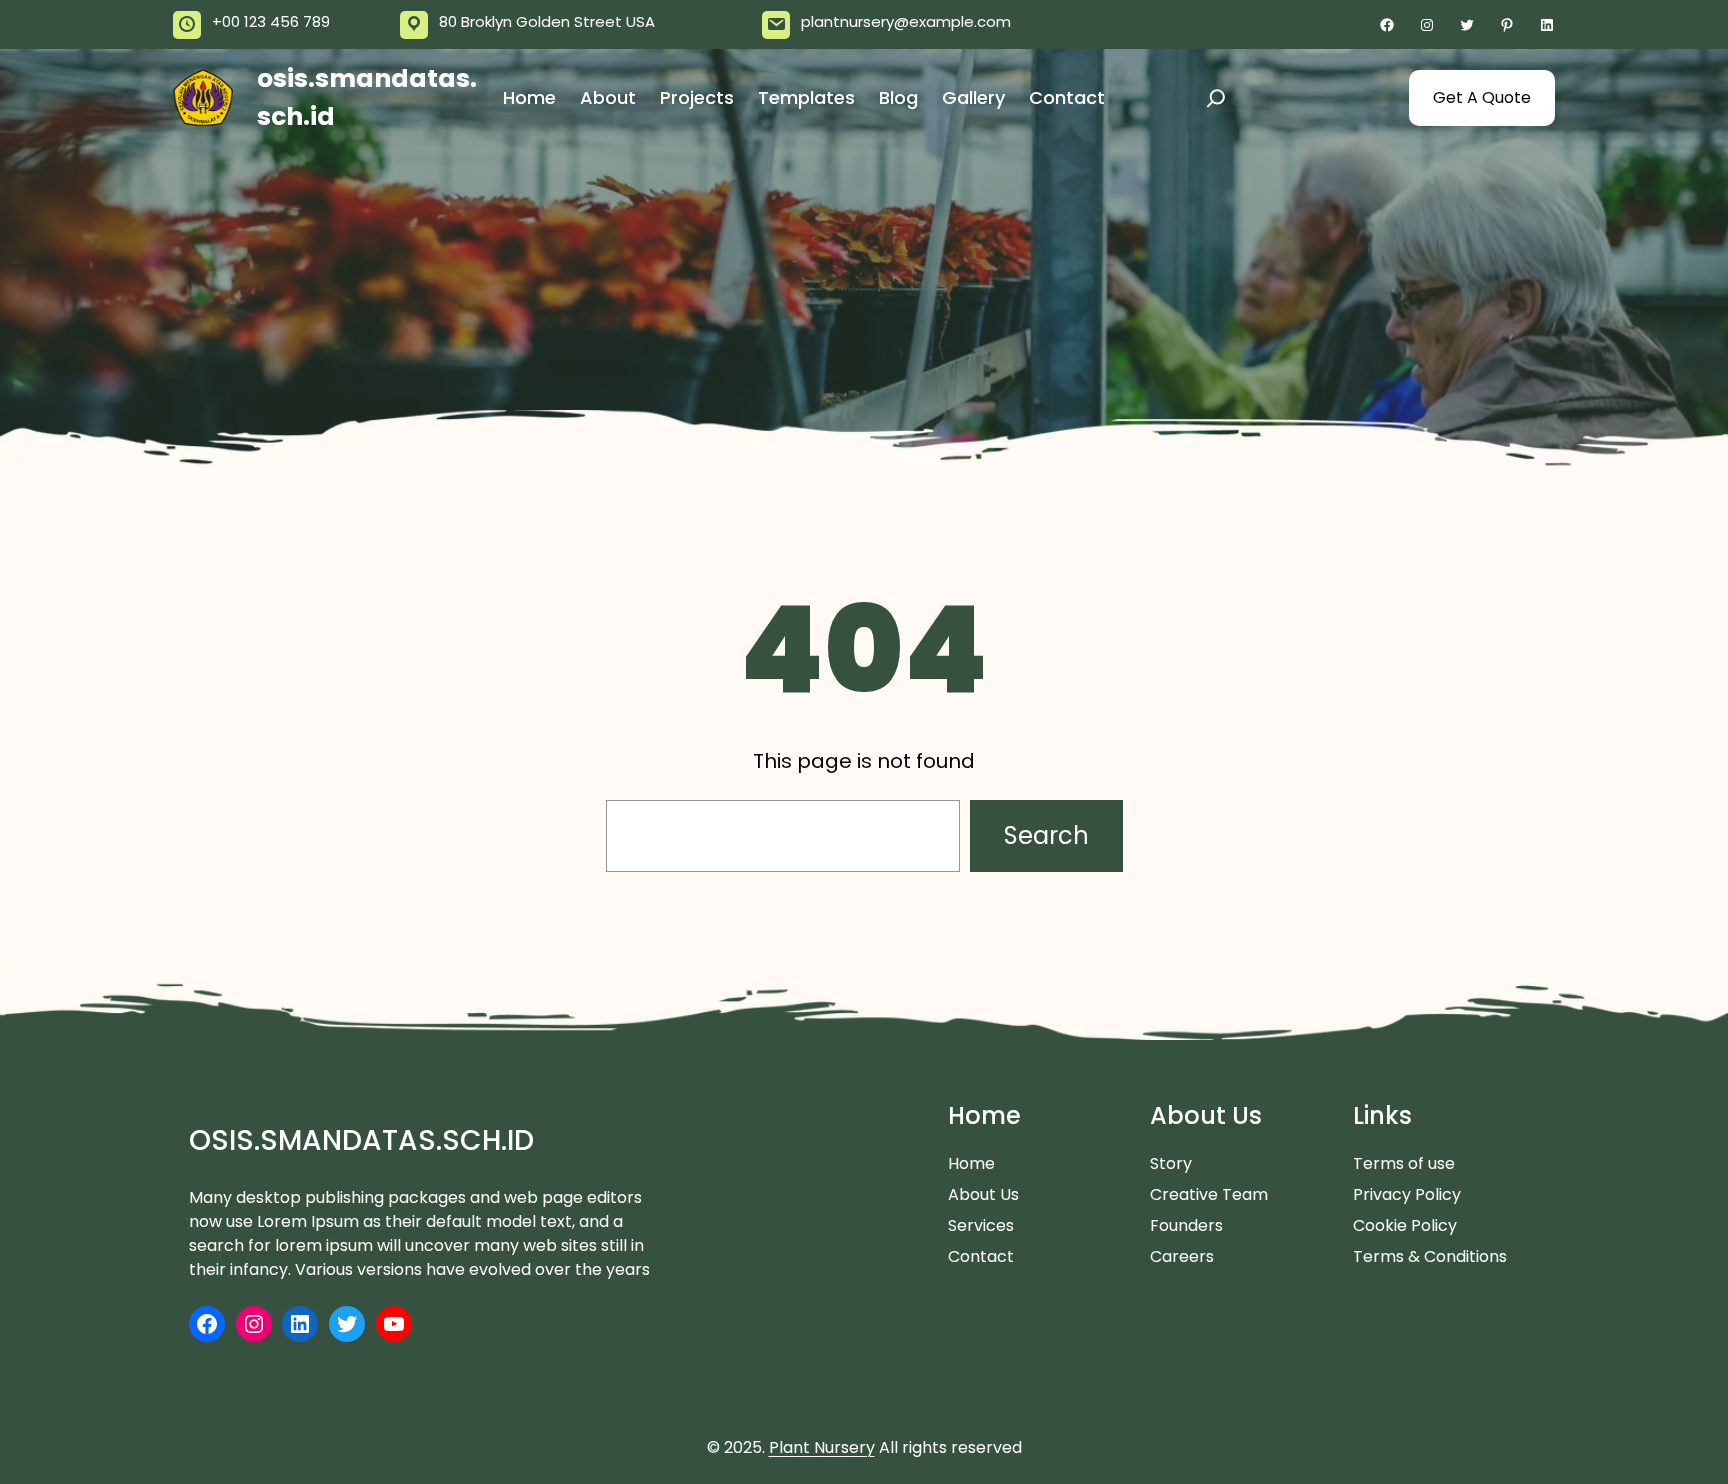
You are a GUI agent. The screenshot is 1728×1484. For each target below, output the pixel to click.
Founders (1186, 1225)
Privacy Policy (1407, 1194)
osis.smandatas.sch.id (361, 1140)
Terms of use (1404, 1163)
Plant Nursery (822, 1447)
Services (981, 1225)
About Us (983, 1194)
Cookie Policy (1405, 1225)
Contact (981, 1256)
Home (971, 1163)
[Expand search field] (1216, 98)
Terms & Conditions (1430, 1256)
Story (1171, 1163)
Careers (1182, 1256)
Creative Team (1209, 1194)
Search (1046, 835)
